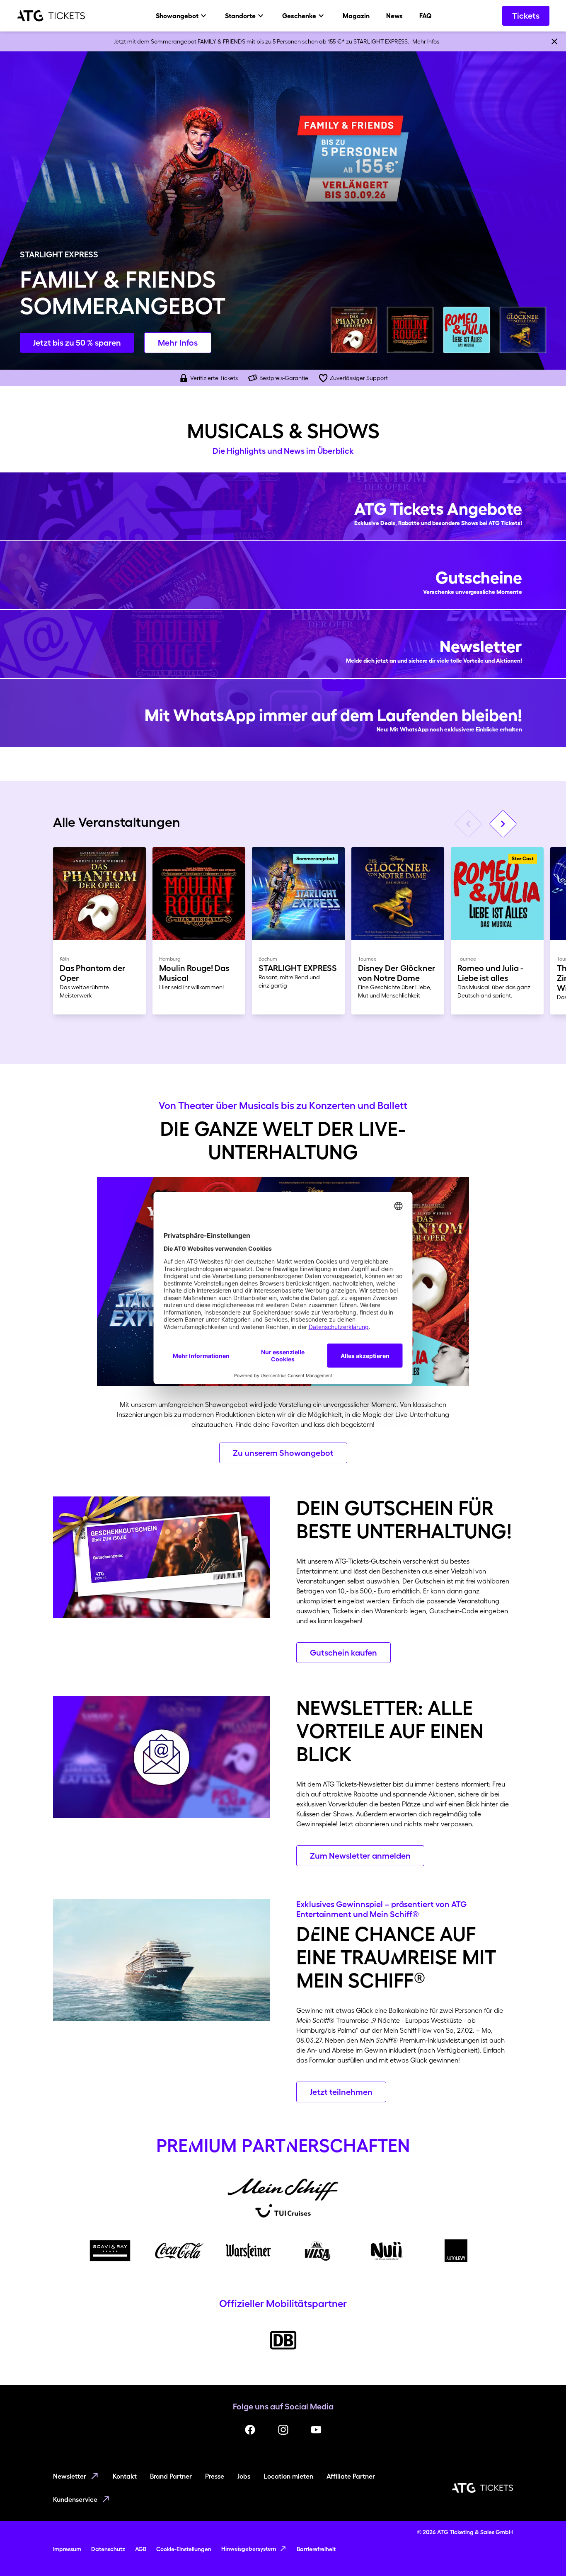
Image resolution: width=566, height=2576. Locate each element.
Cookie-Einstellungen (184, 2549)
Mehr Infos (426, 41)
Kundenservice (75, 2499)
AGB (141, 2549)
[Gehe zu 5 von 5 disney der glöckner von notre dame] (523, 330)
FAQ (426, 16)
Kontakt (125, 2476)
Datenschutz (108, 2549)
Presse (215, 2476)
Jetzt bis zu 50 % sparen (77, 343)
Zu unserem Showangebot (283, 1453)
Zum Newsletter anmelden (360, 1856)
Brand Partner (171, 2476)
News (394, 16)
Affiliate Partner (351, 2476)
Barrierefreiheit (316, 2549)
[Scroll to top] (544, 2554)
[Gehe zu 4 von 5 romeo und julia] (467, 330)
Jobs (244, 2476)
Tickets (526, 16)
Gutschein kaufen (343, 1653)
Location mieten (288, 2476)
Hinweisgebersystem (249, 2549)
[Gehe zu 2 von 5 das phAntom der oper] (354, 330)
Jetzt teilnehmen (341, 2092)
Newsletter (70, 2476)
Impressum (67, 2549)
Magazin (356, 16)
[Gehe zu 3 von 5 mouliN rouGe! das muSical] (410, 330)
